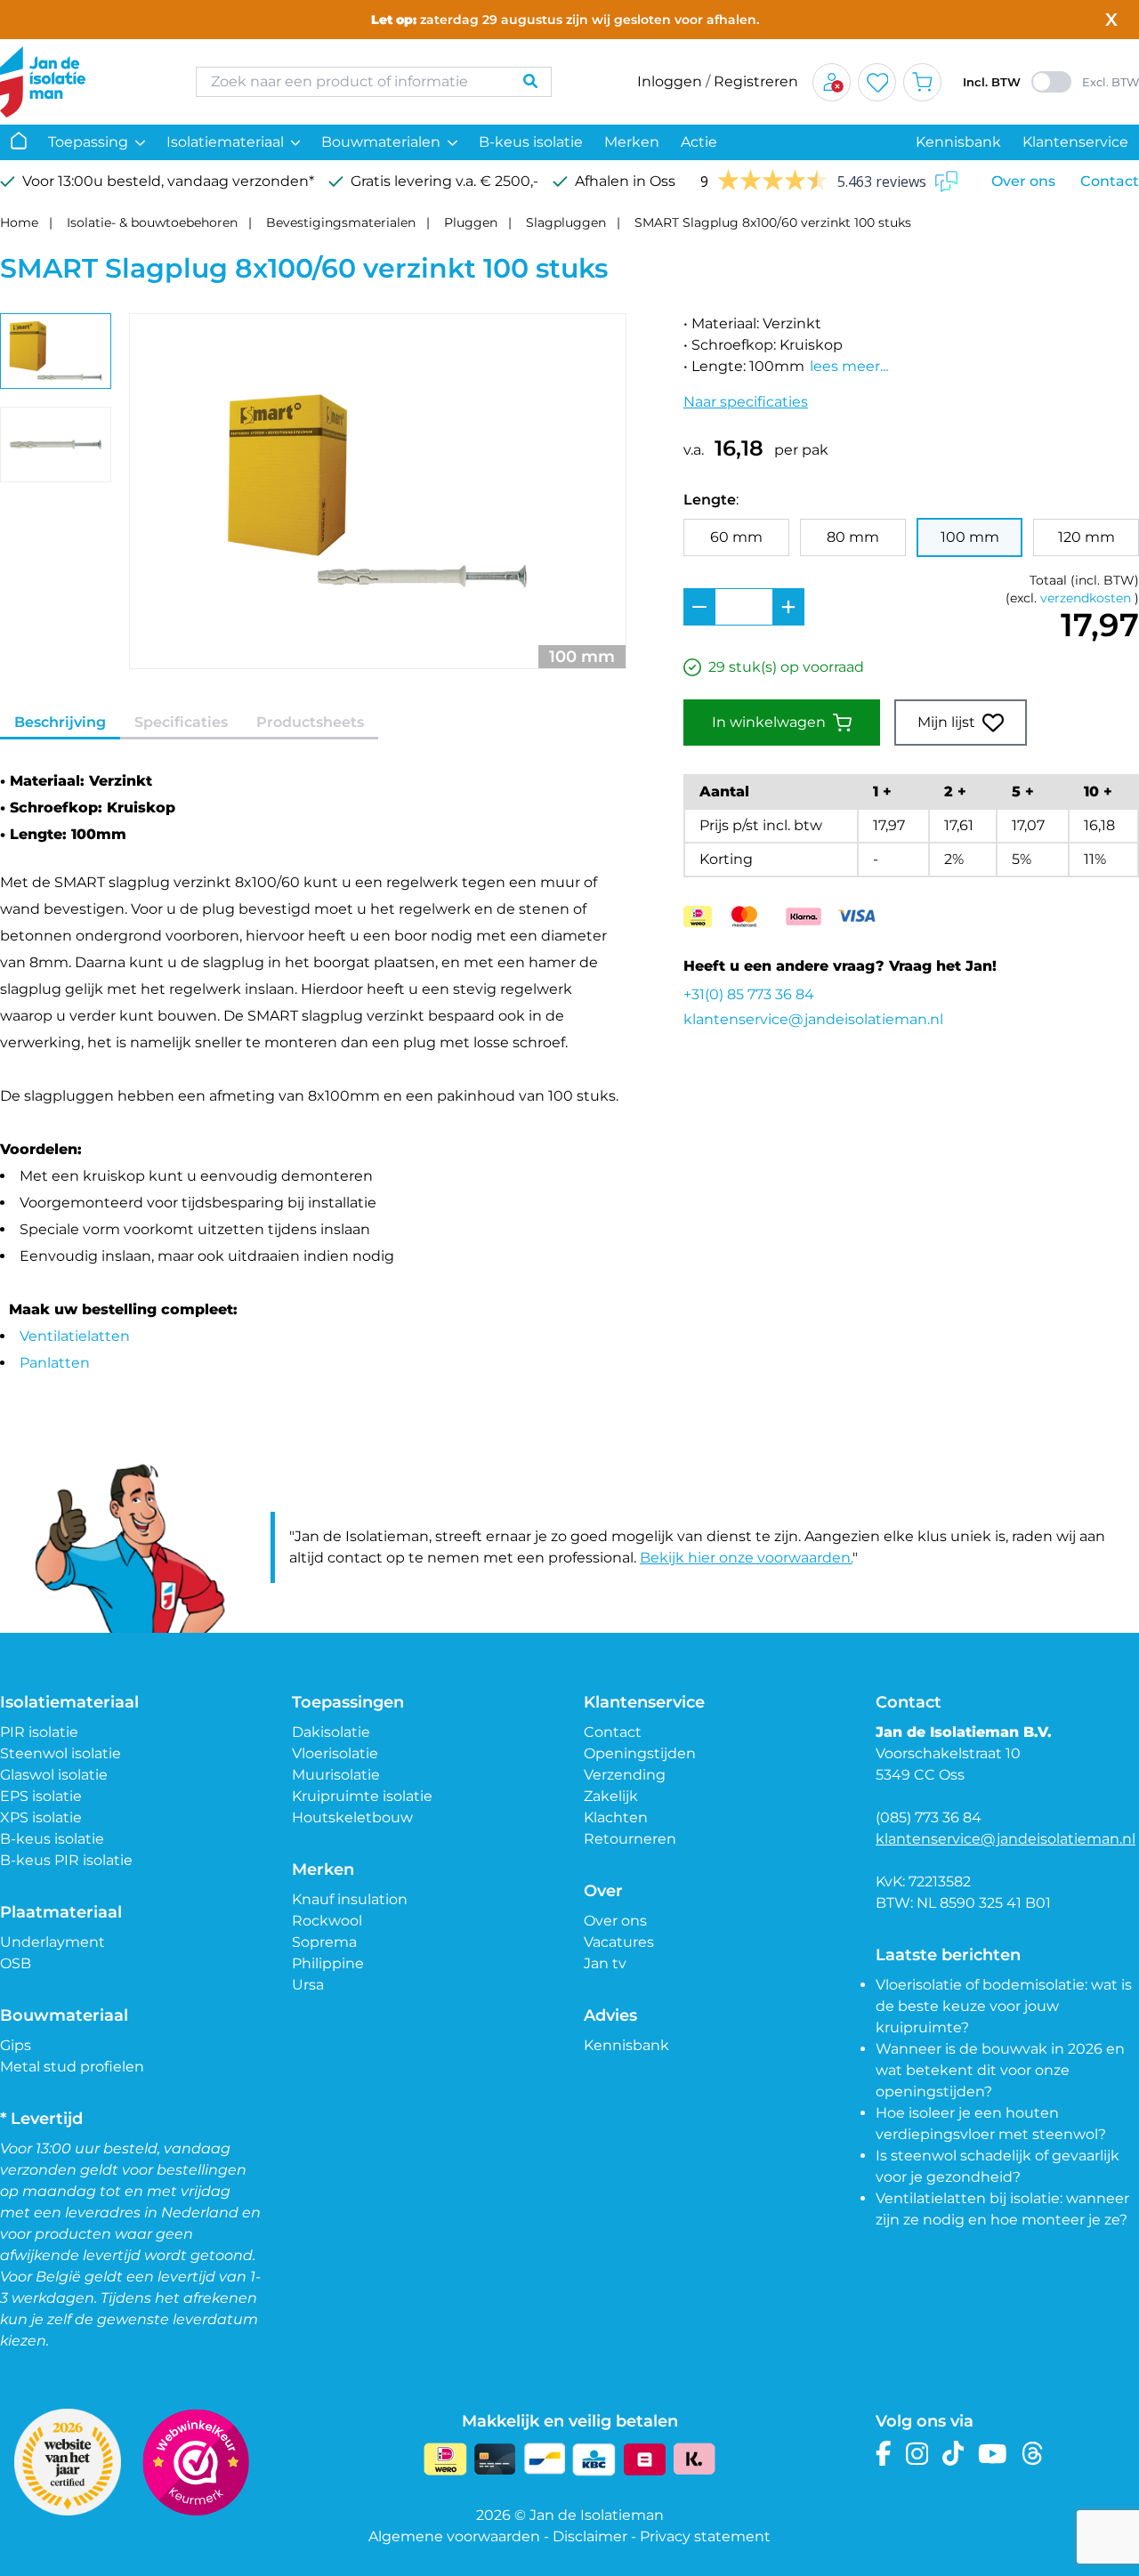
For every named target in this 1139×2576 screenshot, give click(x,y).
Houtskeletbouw (352, 1817)
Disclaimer (590, 2536)
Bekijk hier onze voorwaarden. (746, 1558)
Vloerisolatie (335, 1753)
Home (19, 222)
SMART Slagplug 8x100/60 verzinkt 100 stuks (773, 222)
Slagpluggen (566, 222)
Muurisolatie (336, 1775)
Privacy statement (705, 2536)
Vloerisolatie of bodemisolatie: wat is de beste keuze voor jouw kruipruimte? (1004, 2006)
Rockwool (327, 1921)
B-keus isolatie (531, 142)
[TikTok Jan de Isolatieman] (953, 2454)
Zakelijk (611, 1796)
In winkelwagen (769, 722)
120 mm (1086, 537)
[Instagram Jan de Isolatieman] (917, 2454)
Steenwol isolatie (61, 1753)
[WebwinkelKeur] (196, 2462)
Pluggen (471, 222)
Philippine (328, 1963)
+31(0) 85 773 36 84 (749, 994)
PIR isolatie (39, 1732)
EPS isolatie (41, 1796)
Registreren (756, 81)
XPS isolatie (41, 1817)
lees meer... (849, 366)
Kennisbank (958, 142)
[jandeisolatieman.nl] (80, 82)
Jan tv (605, 1963)
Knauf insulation (350, 1899)
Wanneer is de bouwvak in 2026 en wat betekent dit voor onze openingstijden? (1000, 2070)
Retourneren (630, 1839)
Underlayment (53, 1942)
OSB (16, 1963)
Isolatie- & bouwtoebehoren (152, 222)
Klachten (616, 1817)
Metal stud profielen (72, 2067)
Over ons (1023, 181)
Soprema (324, 1942)
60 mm (736, 537)
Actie (699, 142)
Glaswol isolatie (54, 1775)
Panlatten (55, 1363)
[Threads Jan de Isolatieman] (1033, 2454)
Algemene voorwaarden (454, 2536)
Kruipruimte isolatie (362, 1796)
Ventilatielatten (75, 1336)
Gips (16, 2045)
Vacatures (619, 1942)
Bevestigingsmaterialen (341, 222)
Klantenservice (1075, 142)
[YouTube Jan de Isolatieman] (993, 2454)
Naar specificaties (746, 402)
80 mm (853, 537)
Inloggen (670, 81)
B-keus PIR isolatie (66, 1860)
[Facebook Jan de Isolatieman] (884, 2454)
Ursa (308, 1985)
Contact (1110, 181)
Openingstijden (640, 1753)
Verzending (625, 1775)
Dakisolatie (331, 1732)
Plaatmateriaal (61, 1912)
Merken (632, 142)
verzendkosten (1086, 598)
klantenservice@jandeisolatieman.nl (813, 1019)
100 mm (970, 537)
